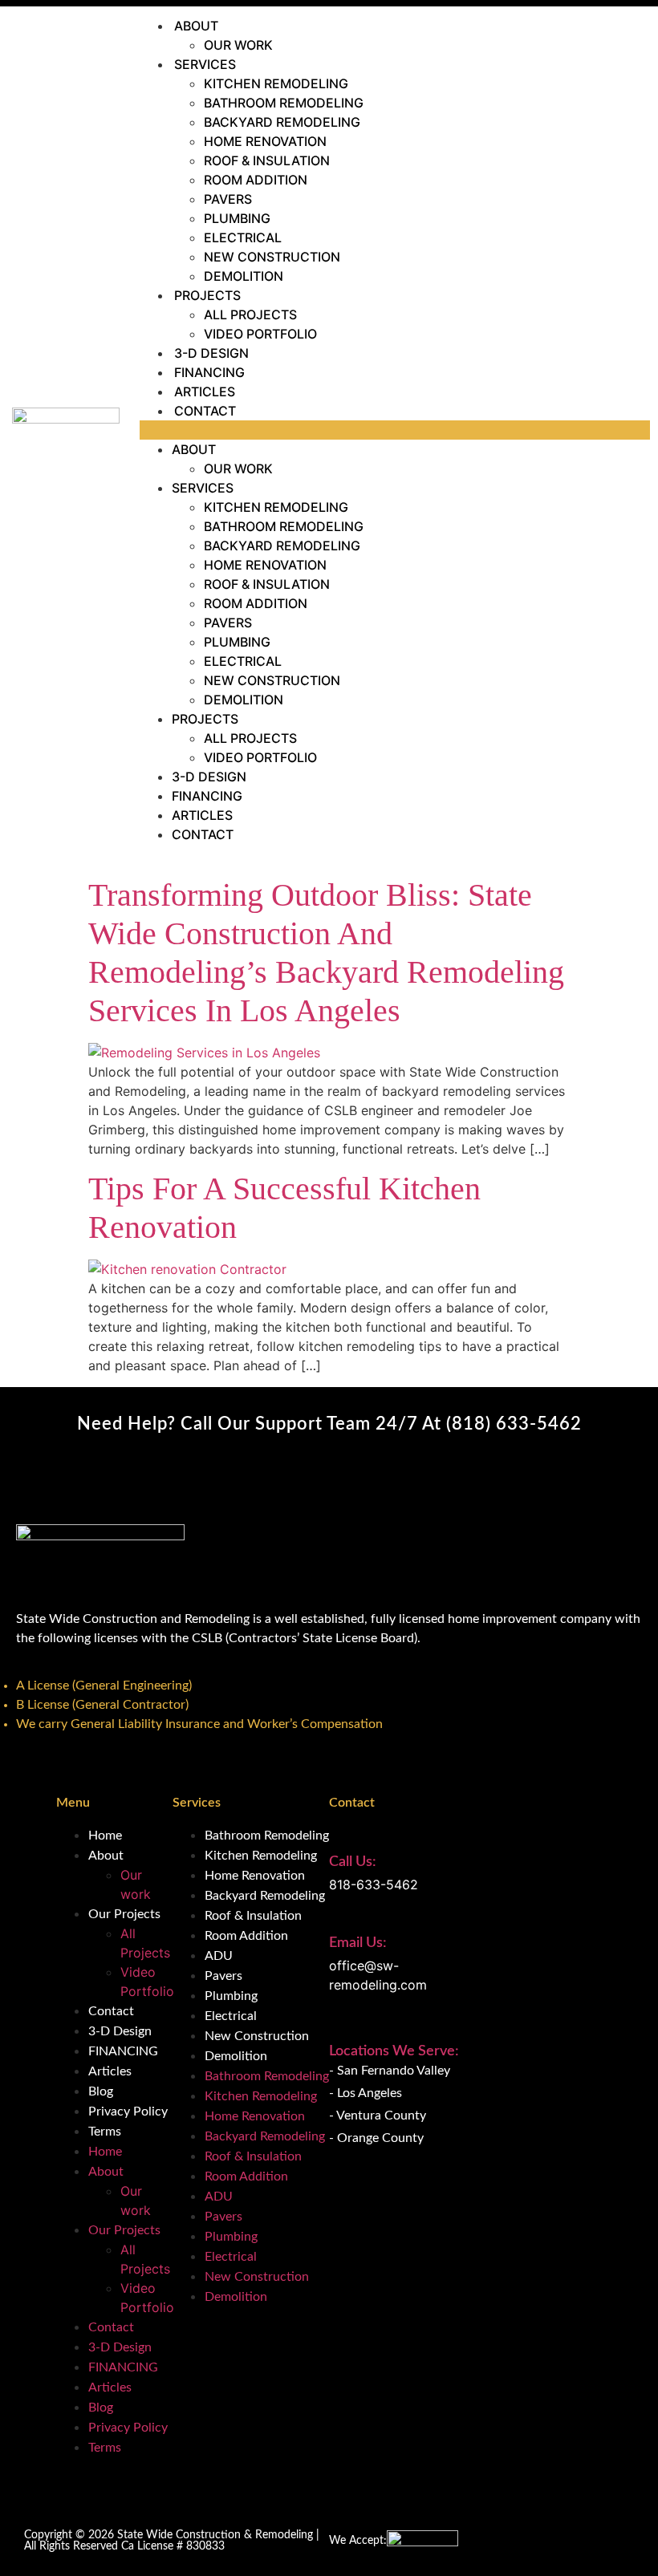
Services (205, 64)
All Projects (250, 314)
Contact (205, 411)
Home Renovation (265, 141)
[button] (395, 430)
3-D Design (211, 353)
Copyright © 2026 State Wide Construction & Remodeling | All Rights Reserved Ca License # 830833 (172, 2541)
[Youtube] (32, 1761)
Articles (205, 391)
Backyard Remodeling (282, 122)
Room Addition (256, 180)
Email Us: (358, 1943)
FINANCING (209, 372)
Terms (105, 2132)
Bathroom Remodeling (284, 103)
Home (105, 1836)
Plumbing (237, 218)
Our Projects (124, 1914)
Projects (207, 295)
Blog (101, 2091)
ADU (219, 1956)
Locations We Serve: (394, 2051)
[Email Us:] (338, 1915)
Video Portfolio (260, 334)
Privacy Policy (128, 2112)
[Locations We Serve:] (338, 2027)
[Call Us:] (338, 1834)
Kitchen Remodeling (276, 83)
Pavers (228, 199)
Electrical (243, 237)
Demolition (244, 276)
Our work (238, 45)
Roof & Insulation (267, 160)
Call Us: (353, 1862)
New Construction (272, 257)
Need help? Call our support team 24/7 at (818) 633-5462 (329, 1424)
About (196, 26)
